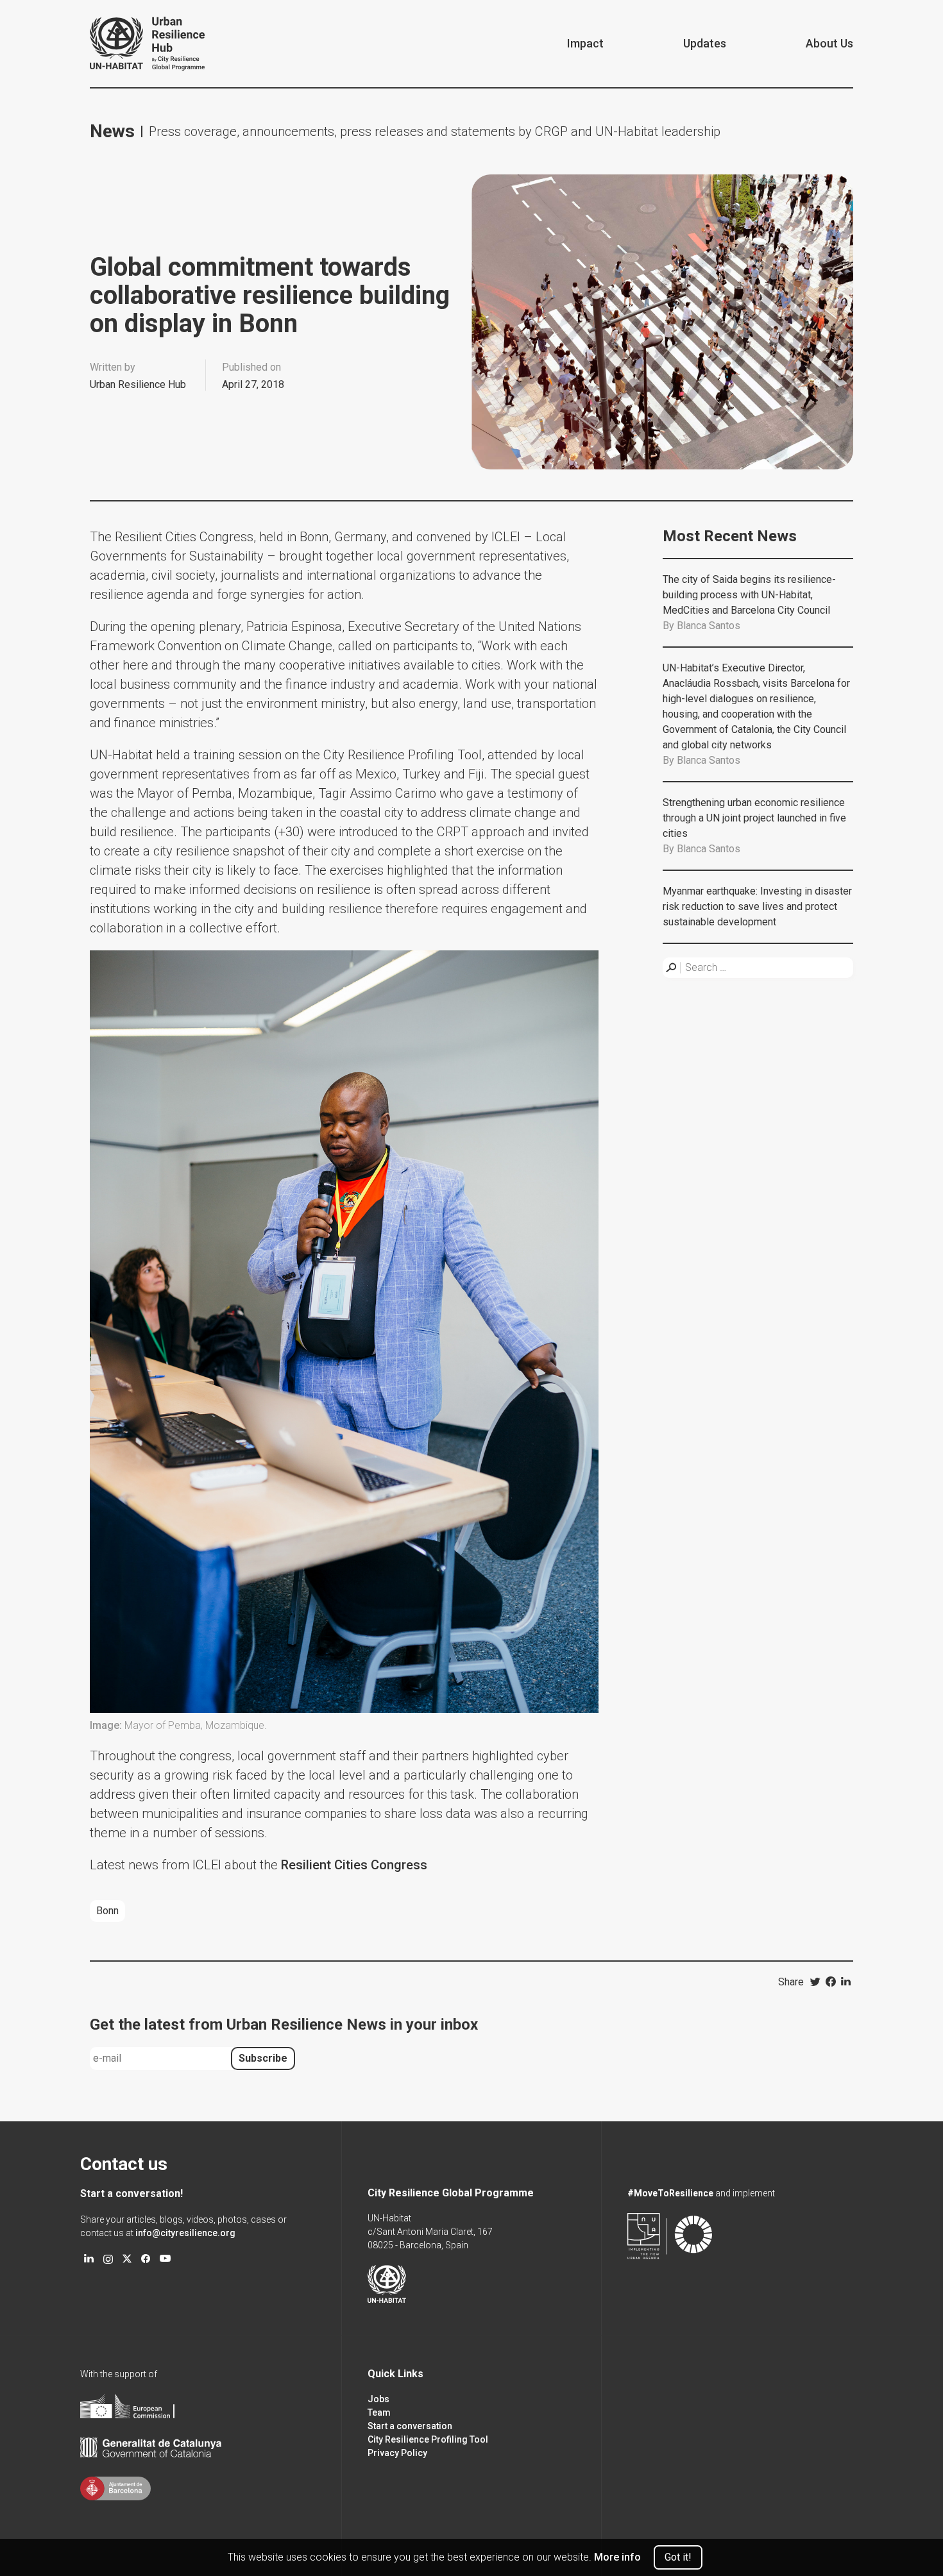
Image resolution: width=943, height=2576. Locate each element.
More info (617, 2557)
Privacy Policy (397, 2453)
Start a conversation (410, 2426)
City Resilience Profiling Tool (428, 2439)
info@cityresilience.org (185, 2233)
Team (379, 2412)
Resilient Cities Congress (356, 1865)
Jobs (378, 2399)
